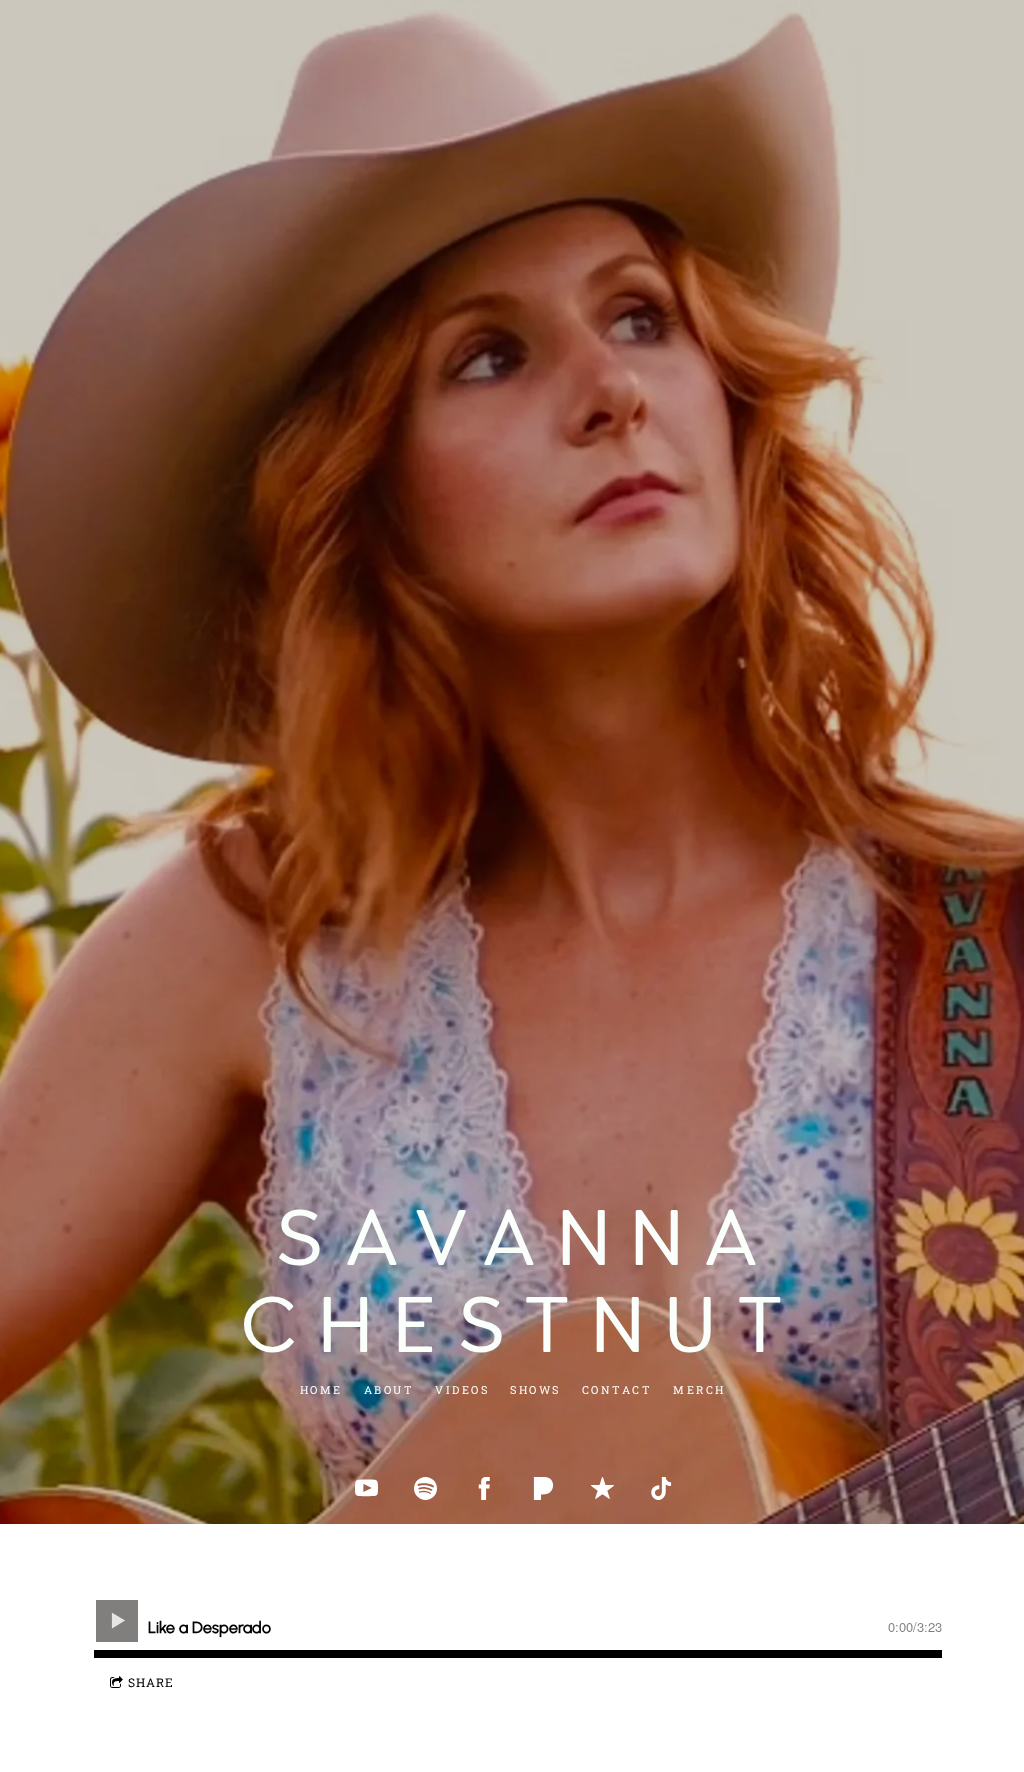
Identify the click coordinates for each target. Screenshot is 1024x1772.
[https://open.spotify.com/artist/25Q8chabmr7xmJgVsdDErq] (425, 1488)
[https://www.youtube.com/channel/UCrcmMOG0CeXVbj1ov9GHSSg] (366, 1488)
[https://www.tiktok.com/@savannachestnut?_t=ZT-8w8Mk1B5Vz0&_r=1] (661, 1488)
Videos (462, 1389)
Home (320, 1389)
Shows (535, 1389)
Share (151, 1682)
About (388, 1389)
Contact (616, 1389)
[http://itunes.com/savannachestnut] (602, 1488)
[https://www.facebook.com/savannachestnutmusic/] (484, 1488)
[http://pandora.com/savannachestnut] (543, 1488)
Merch (699, 1389)
